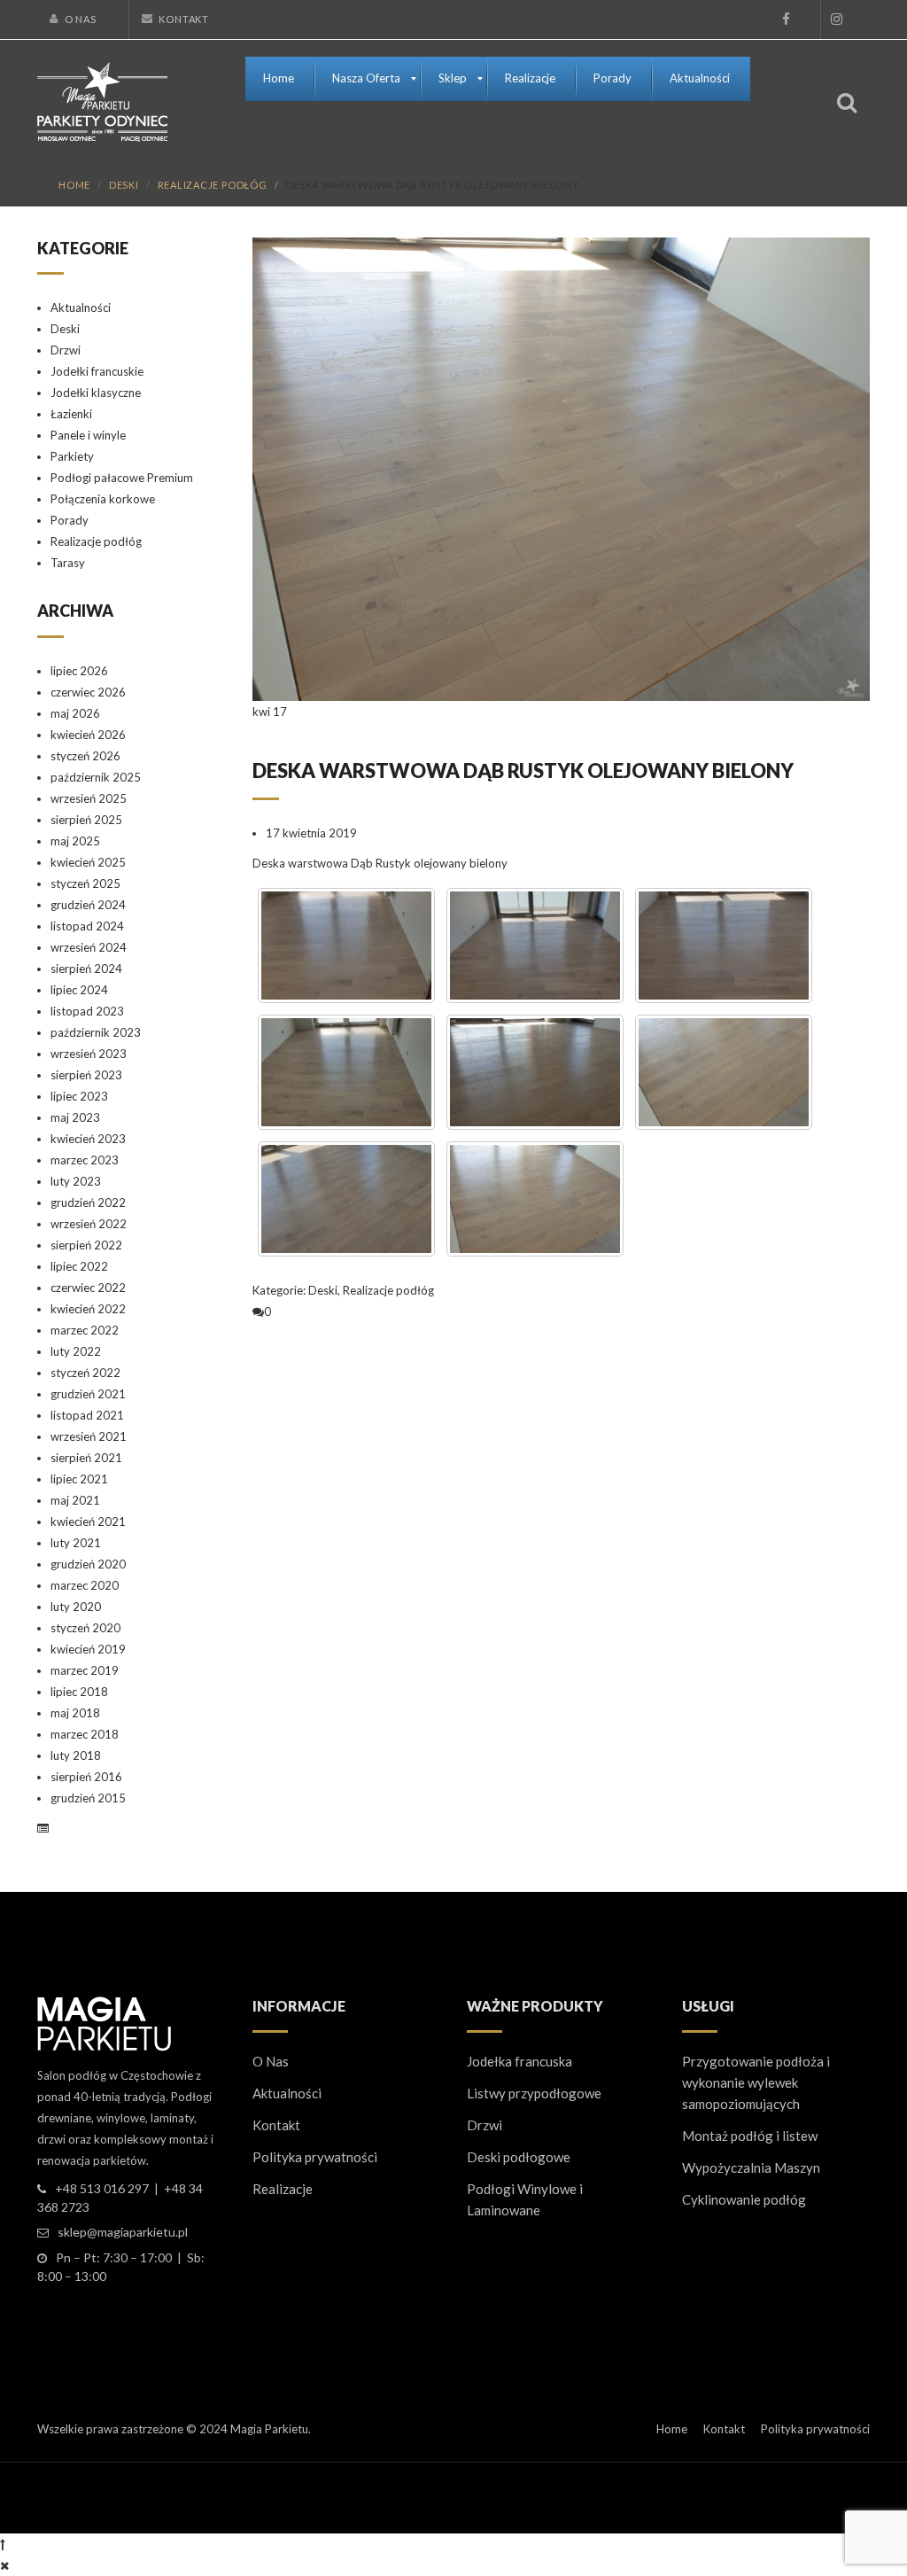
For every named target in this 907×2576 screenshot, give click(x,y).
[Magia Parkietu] (102, 100)
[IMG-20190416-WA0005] (724, 946)
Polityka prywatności (315, 2157)
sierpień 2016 (86, 1777)
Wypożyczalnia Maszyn (751, 2167)
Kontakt (183, 19)
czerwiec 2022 (88, 1288)
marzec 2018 (85, 1734)
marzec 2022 (85, 1330)
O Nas (81, 19)
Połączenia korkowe (103, 499)
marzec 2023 (85, 1160)
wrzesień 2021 (89, 1436)
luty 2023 (76, 1181)
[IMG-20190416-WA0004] (346, 1072)
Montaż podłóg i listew (750, 2136)
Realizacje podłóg (213, 185)
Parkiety (72, 456)
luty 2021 (76, 1543)
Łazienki (71, 414)
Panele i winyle (88, 435)
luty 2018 (76, 1755)
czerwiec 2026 (88, 692)
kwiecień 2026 (88, 735)
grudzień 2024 (88, 905)
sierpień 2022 (86, 1245)
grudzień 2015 (88, 1798)
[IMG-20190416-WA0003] (535, 1072)
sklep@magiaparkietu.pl (123, 2232)
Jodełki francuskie (97, 371)
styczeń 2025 (85, 883)
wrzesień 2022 (89, 1224)
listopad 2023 (87, 1011)
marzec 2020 (85, 1585)
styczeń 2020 (85, 1628)
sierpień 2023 (86, 1075)
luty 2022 (76, 1351)
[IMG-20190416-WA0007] (346, 946)
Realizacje (283, 2189)
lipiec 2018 (79, 1692)
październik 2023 (96, 1032)
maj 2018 (75, 1713)
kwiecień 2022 (88, 1309)
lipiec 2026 (79, 671)
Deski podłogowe (519, 2157)
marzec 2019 (85, 1670)
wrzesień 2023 (89, 1054)
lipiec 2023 (79, 1096)
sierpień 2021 (86, 1458)
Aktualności (81, 307)
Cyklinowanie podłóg (744, 2199)
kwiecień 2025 (88, 862)
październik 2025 (96, 777)
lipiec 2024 (79, 990)
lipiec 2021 (79, 1479)
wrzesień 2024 (89, 947)
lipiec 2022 (79, 1266)
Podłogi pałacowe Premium (122, 478)
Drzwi (66, 350)
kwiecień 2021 (88, 1521)
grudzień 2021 (88, 1394)
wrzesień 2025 (89, 798)
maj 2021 (75, 1500)
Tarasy (68, 563)
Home (74, 185)
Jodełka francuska (519, 2061)
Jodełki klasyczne (96, 393)
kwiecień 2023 (88, 1139)
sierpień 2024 (86, 969)
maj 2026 (75, 713)
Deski (124, 185)
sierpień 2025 (86, 820)
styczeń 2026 (85, 756)
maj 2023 (75, 1117)
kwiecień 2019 (88, 1649)
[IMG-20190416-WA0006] (535, 946)
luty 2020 (76, 1607)
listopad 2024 (87, 926)
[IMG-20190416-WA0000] (535, 1199)
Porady (70, 520)
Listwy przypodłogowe (534, 2093)
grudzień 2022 (88, 1202)
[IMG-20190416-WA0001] (346, 1199)
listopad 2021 (87, 1415)
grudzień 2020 (88, 1564)
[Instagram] (836, 19)
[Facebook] (786, 19)
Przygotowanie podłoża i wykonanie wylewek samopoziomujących (756, 2082)
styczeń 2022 (85, 1373)
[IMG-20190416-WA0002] (724, 1072)
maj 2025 (75, 841)
